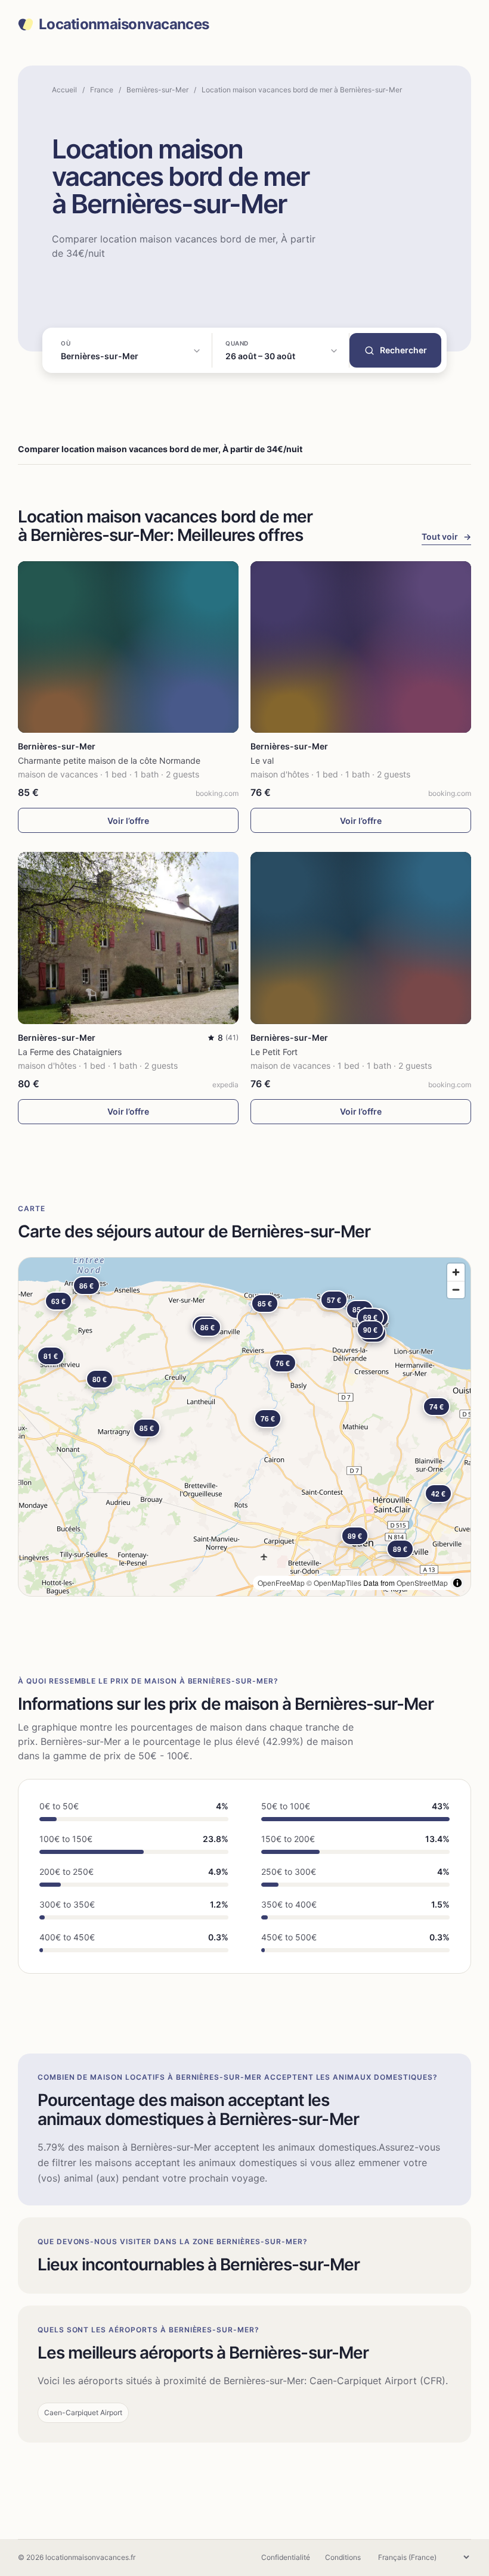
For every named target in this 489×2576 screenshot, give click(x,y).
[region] (244, 1427)
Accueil (64, 90)
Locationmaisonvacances (124, 24)
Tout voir (446, 536)
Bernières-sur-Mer (157, 90)
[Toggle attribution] (457, 1583)
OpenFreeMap (281, 1583)
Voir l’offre (128, 821)
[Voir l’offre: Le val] (361, 647)
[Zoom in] (456, 1272)
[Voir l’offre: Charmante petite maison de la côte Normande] (128, 647)
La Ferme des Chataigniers (70, 1052)
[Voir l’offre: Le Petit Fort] (361, 938)
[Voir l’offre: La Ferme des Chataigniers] (128, 938)
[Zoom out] (456, 1289)
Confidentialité (286, 2557)
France (102, 90)
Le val (262, 760)
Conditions (343, 2557)
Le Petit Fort (274, 1052)
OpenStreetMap (422, 1583)
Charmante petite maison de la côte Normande (109, 760)
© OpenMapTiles (334, 1583)
